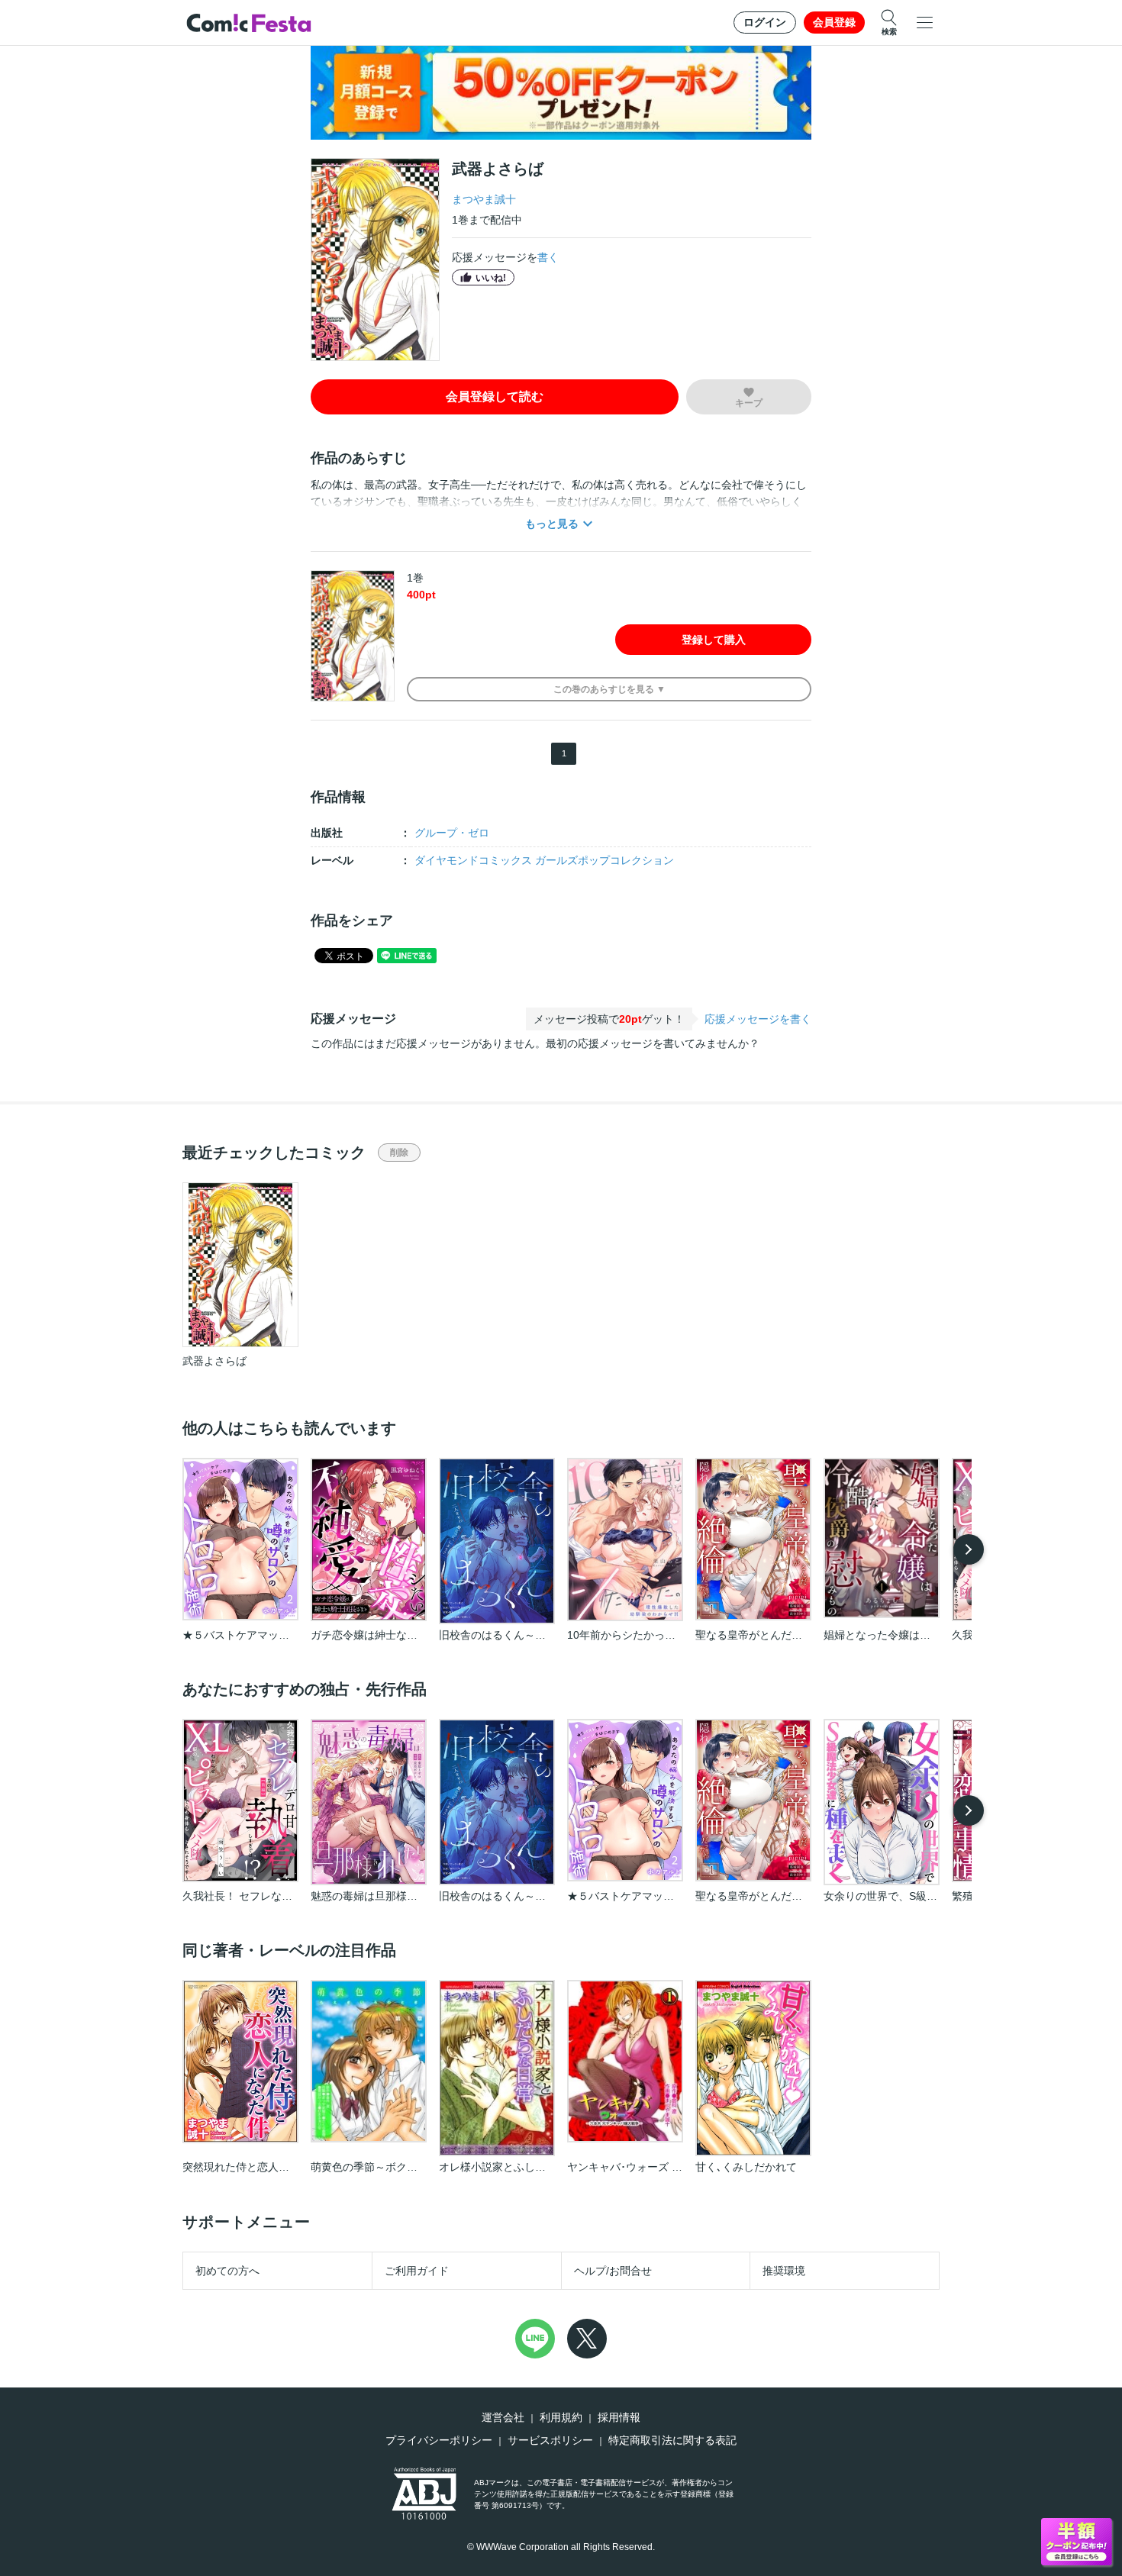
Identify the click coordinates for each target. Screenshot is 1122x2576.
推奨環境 (784, 2271)
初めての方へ (227, 2271)
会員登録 (834, 22)
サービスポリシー (550, 2440)
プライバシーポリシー (439, 2440)
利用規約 (561, 2417)
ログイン (765, 22)
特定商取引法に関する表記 (672, 2440)
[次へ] (969, 1549)
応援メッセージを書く (758, 1019)
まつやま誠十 (484, 199)
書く (548, 257)
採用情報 (619, 2417)
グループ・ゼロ (452, 833)
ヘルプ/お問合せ (613, 2271)
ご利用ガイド (417, 2271)
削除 (399, 1153)
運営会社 (503, 2417)
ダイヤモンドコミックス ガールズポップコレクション (544, 860)
